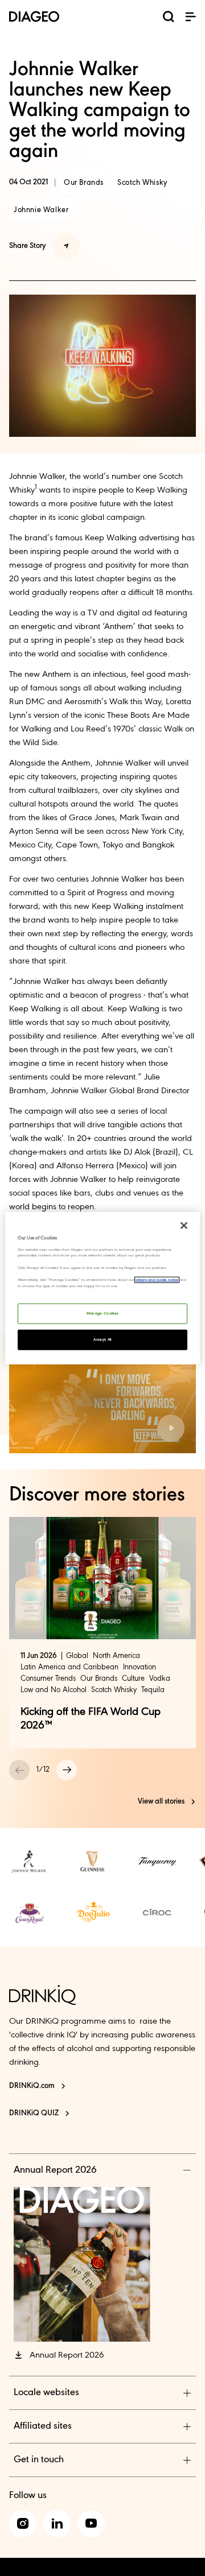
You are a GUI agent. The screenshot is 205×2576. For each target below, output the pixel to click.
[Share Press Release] (66, 246)
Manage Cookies (103, 1314)
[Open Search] (169, 19)
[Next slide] (67, 1770)
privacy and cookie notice (157, 1280)
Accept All (102, 1340)
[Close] (184, 1225)
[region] (102, 1288)
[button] (190, 16)
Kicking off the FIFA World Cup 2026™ (91, 1719)
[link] (30, 1862)
